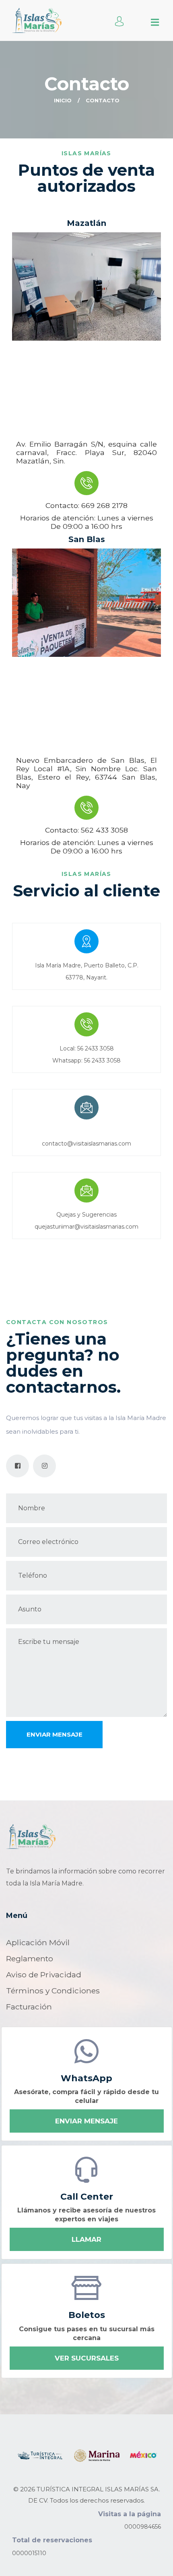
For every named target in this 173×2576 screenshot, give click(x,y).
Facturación (29, 2007)
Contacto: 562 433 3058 (86, 830)
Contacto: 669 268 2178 (86, 505)
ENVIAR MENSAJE (86, 2121)
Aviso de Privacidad (44, 1975)
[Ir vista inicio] (31, 1837)
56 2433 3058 (96, 1048)
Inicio (63, 100)
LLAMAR (86, 2239)
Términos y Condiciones (53, 1991)
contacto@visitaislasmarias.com (86, 1144)
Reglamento (30, 1958)
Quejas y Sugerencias (86, 1215)
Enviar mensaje (55, 1734)
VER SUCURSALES (87, 2358)
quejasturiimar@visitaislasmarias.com (86, 1227)
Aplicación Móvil (38, 1942)
